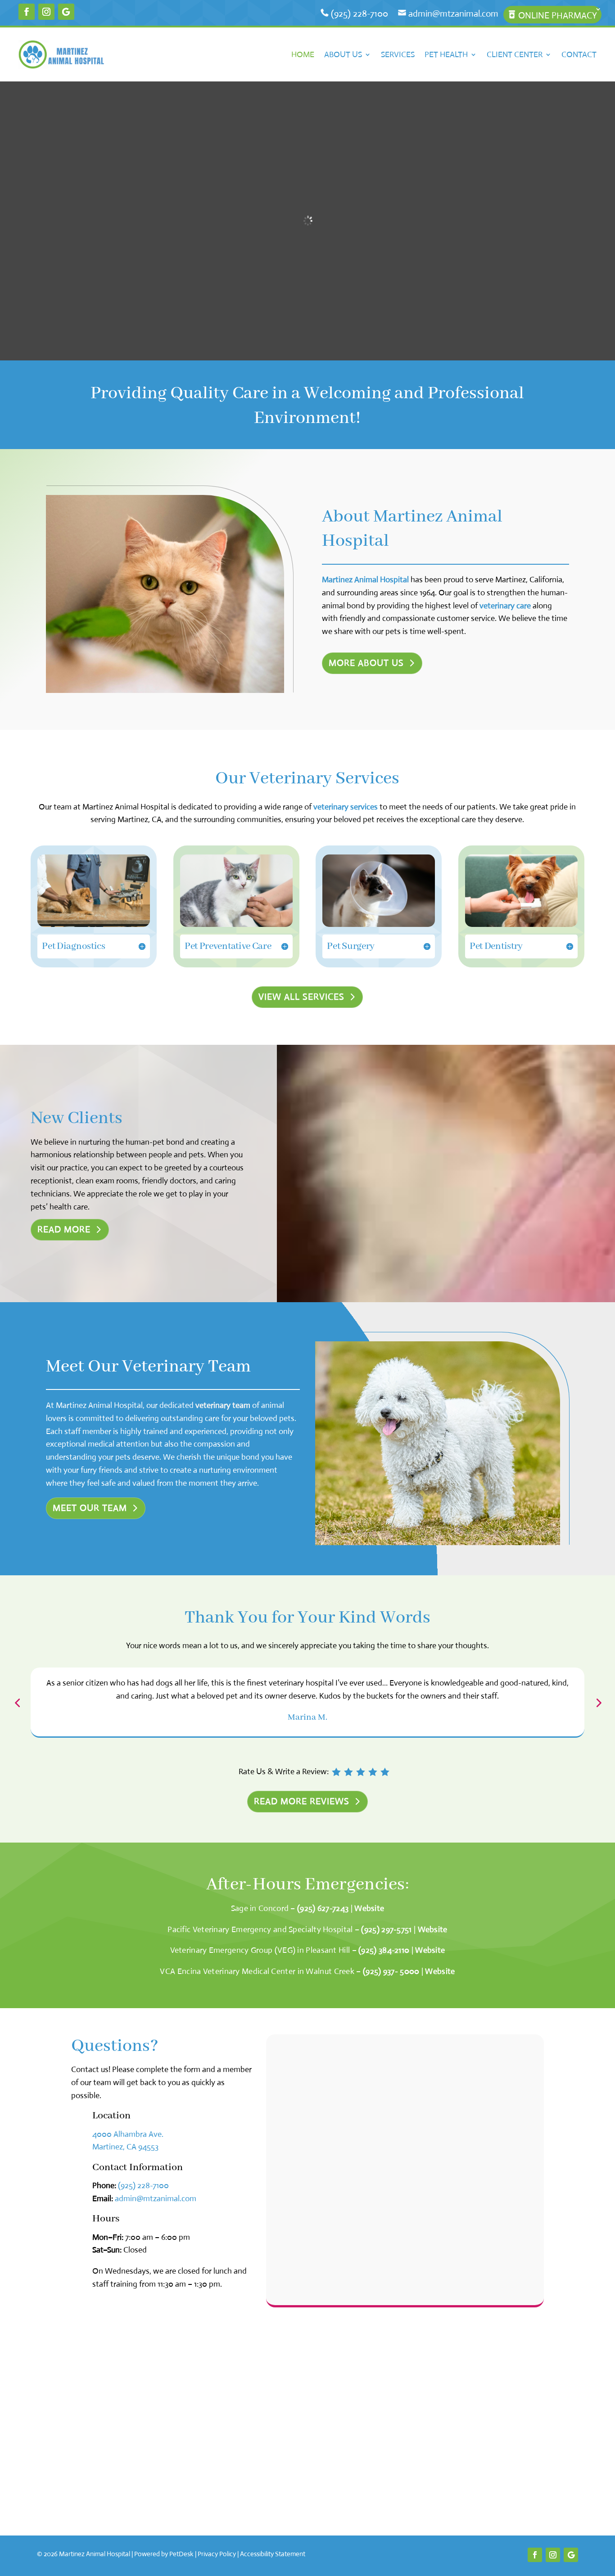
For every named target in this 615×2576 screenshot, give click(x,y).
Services (398, 54)
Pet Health (446, 54)
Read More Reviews (302, 1801)
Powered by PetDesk (164, 2554)
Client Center (515, 54)
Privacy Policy (217, 2554)
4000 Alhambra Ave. (128, 2134)
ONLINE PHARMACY (556, 16)
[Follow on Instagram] (46, 12)
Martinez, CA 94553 (125, 2147)
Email (291, 2120)
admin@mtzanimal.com (452, 14)
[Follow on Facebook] (27, 12)
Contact (579, 54)
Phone (289, 2157)
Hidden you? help (307, 2082)
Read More (64, 1230)
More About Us (366, 663)
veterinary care (505, 606)
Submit (299, 2288)
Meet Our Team (90, 1508)
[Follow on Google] (66, 12)
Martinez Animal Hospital (365, 580)
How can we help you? (317, 2194)
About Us (343, 54)
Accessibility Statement (273, 2554)
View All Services (301, 997)
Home (303, 54)
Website (369, 1908)
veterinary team (223, 1405)
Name (291, 2046)
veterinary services (346, 807)
